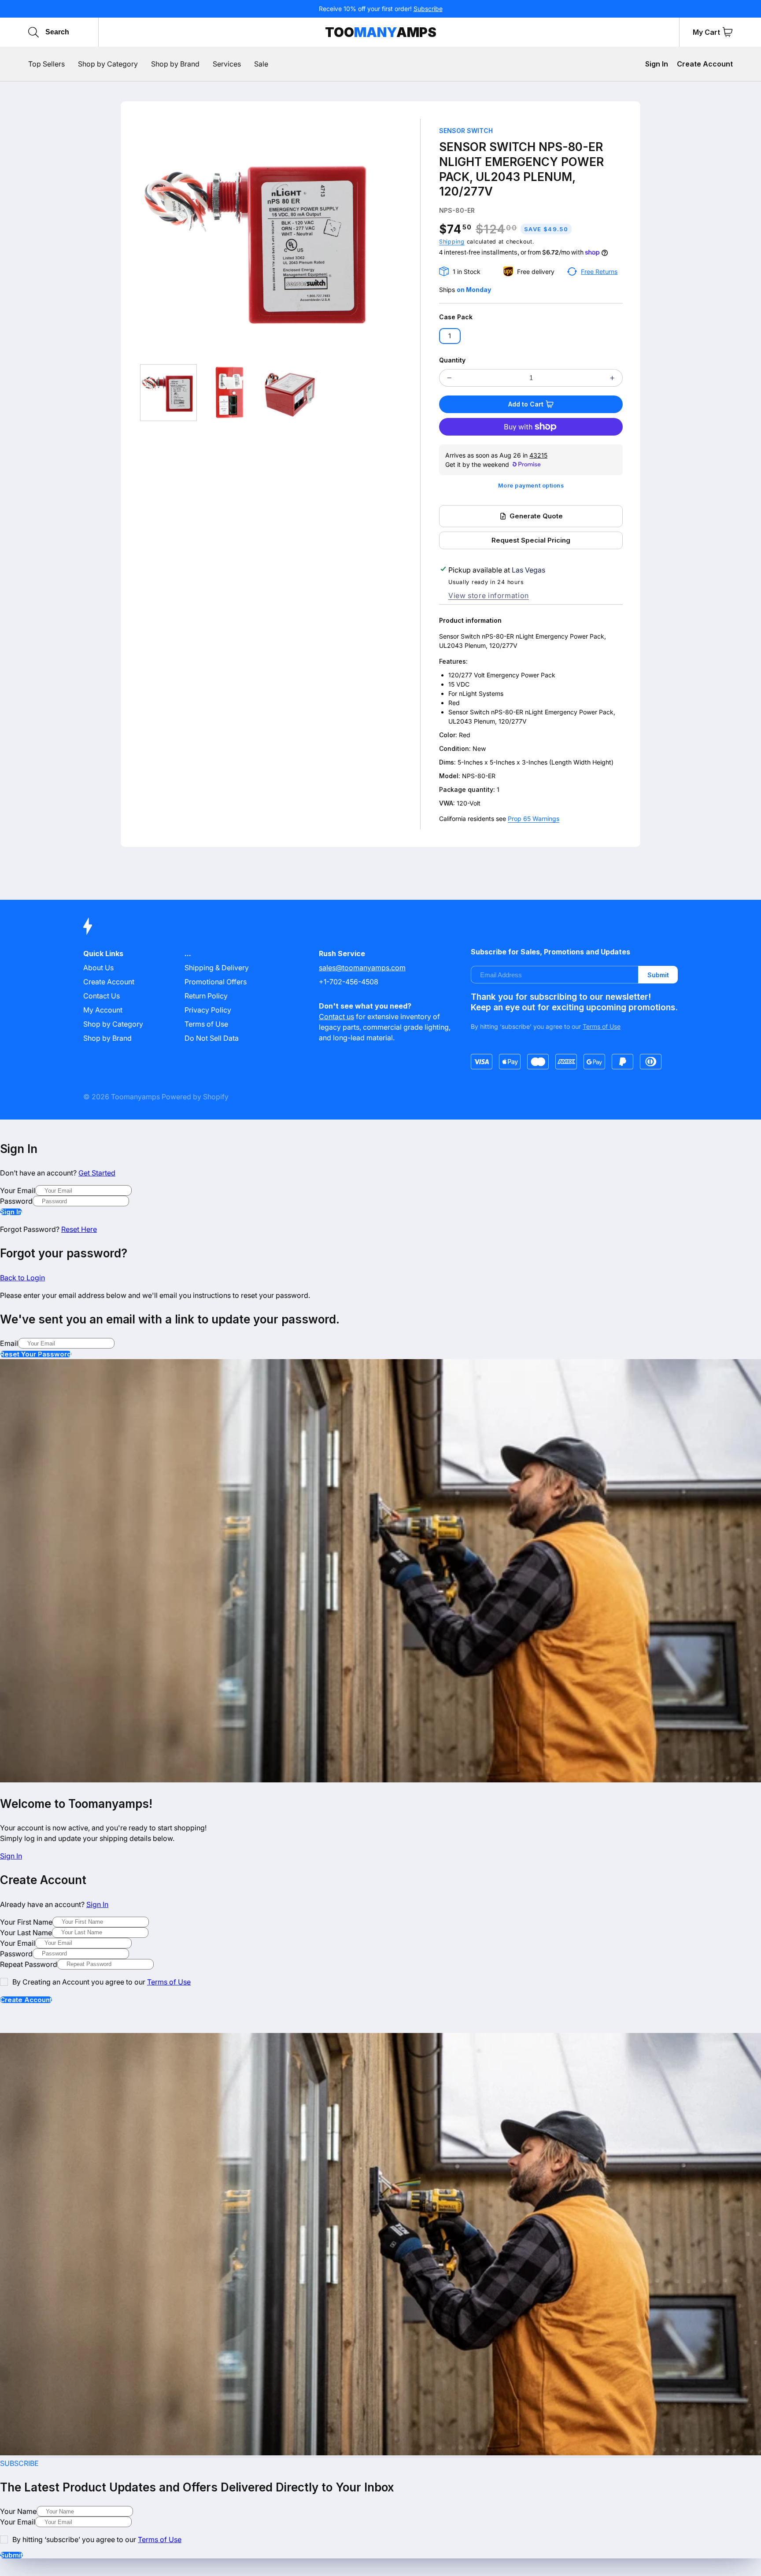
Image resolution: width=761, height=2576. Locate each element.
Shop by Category (113, 1024)
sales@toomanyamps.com (362, 968)
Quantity (452, 360)
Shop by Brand (107, 1038)
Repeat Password (29, 1964)
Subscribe (428, 9)
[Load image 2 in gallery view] (229, 393)
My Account (103, 1010)
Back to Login (22, 1278)
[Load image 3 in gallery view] (290, 393)
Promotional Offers (216, 982)
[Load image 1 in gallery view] (168, 393)
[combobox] (87, 32)
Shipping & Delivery (217, 968)
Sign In (657, 64)
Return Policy (206, 996)
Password (16, 1201)
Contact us (336, 1016)
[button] (728, 32)
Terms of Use (206, 1024)
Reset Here (79, 1229)
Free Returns (599, 272)
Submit (658, 975)
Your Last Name (26, 1933)
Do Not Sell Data (212, 1038)
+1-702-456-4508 (349, 982)
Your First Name (26, 1922)
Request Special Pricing (531, 540)
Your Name (18, 2511)
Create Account (705, 64)
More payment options (531, 486)
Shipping (452, 242)
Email (9, 1343)
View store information (489, 595)
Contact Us (102, 996)
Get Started (97, 1173)
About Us (98, 968)
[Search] (33, 32)
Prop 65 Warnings (534, 819)
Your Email (18, 1190)
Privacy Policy (208, 1010)
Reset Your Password (36, 1354)
